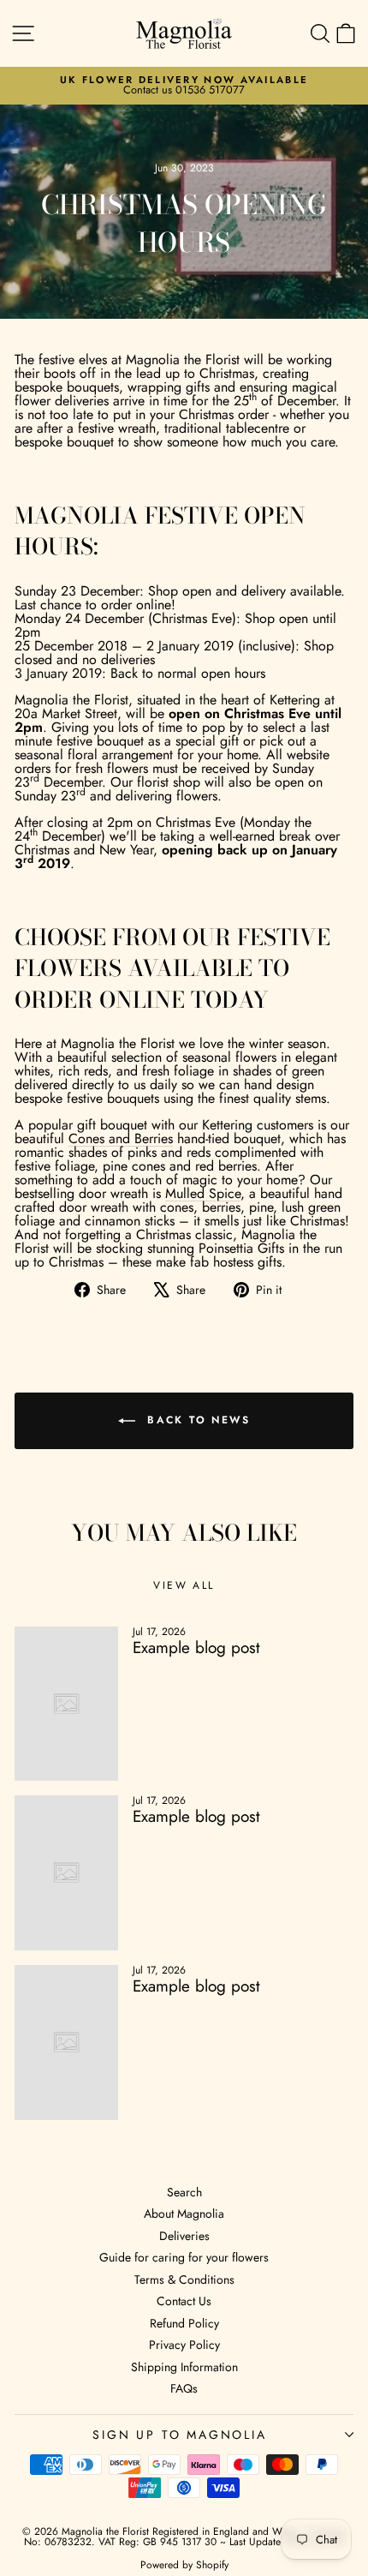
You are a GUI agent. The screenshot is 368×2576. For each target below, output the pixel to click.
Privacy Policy (184, 2345)
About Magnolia (184, 2214)
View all (184, 1585)
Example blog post (196, 1647)
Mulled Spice (203, 1193)
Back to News (196, 1420)
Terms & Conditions (184, 2279)
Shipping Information (184, 2367)
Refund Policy (184, 2323)
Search (184, 2192)
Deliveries (184, 2236)
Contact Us (184, 2301)
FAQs (184, 2388)
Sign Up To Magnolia (179, 2435)
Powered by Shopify (184, 2565)
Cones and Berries (121, 1138)
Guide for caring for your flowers (184, 2257)
